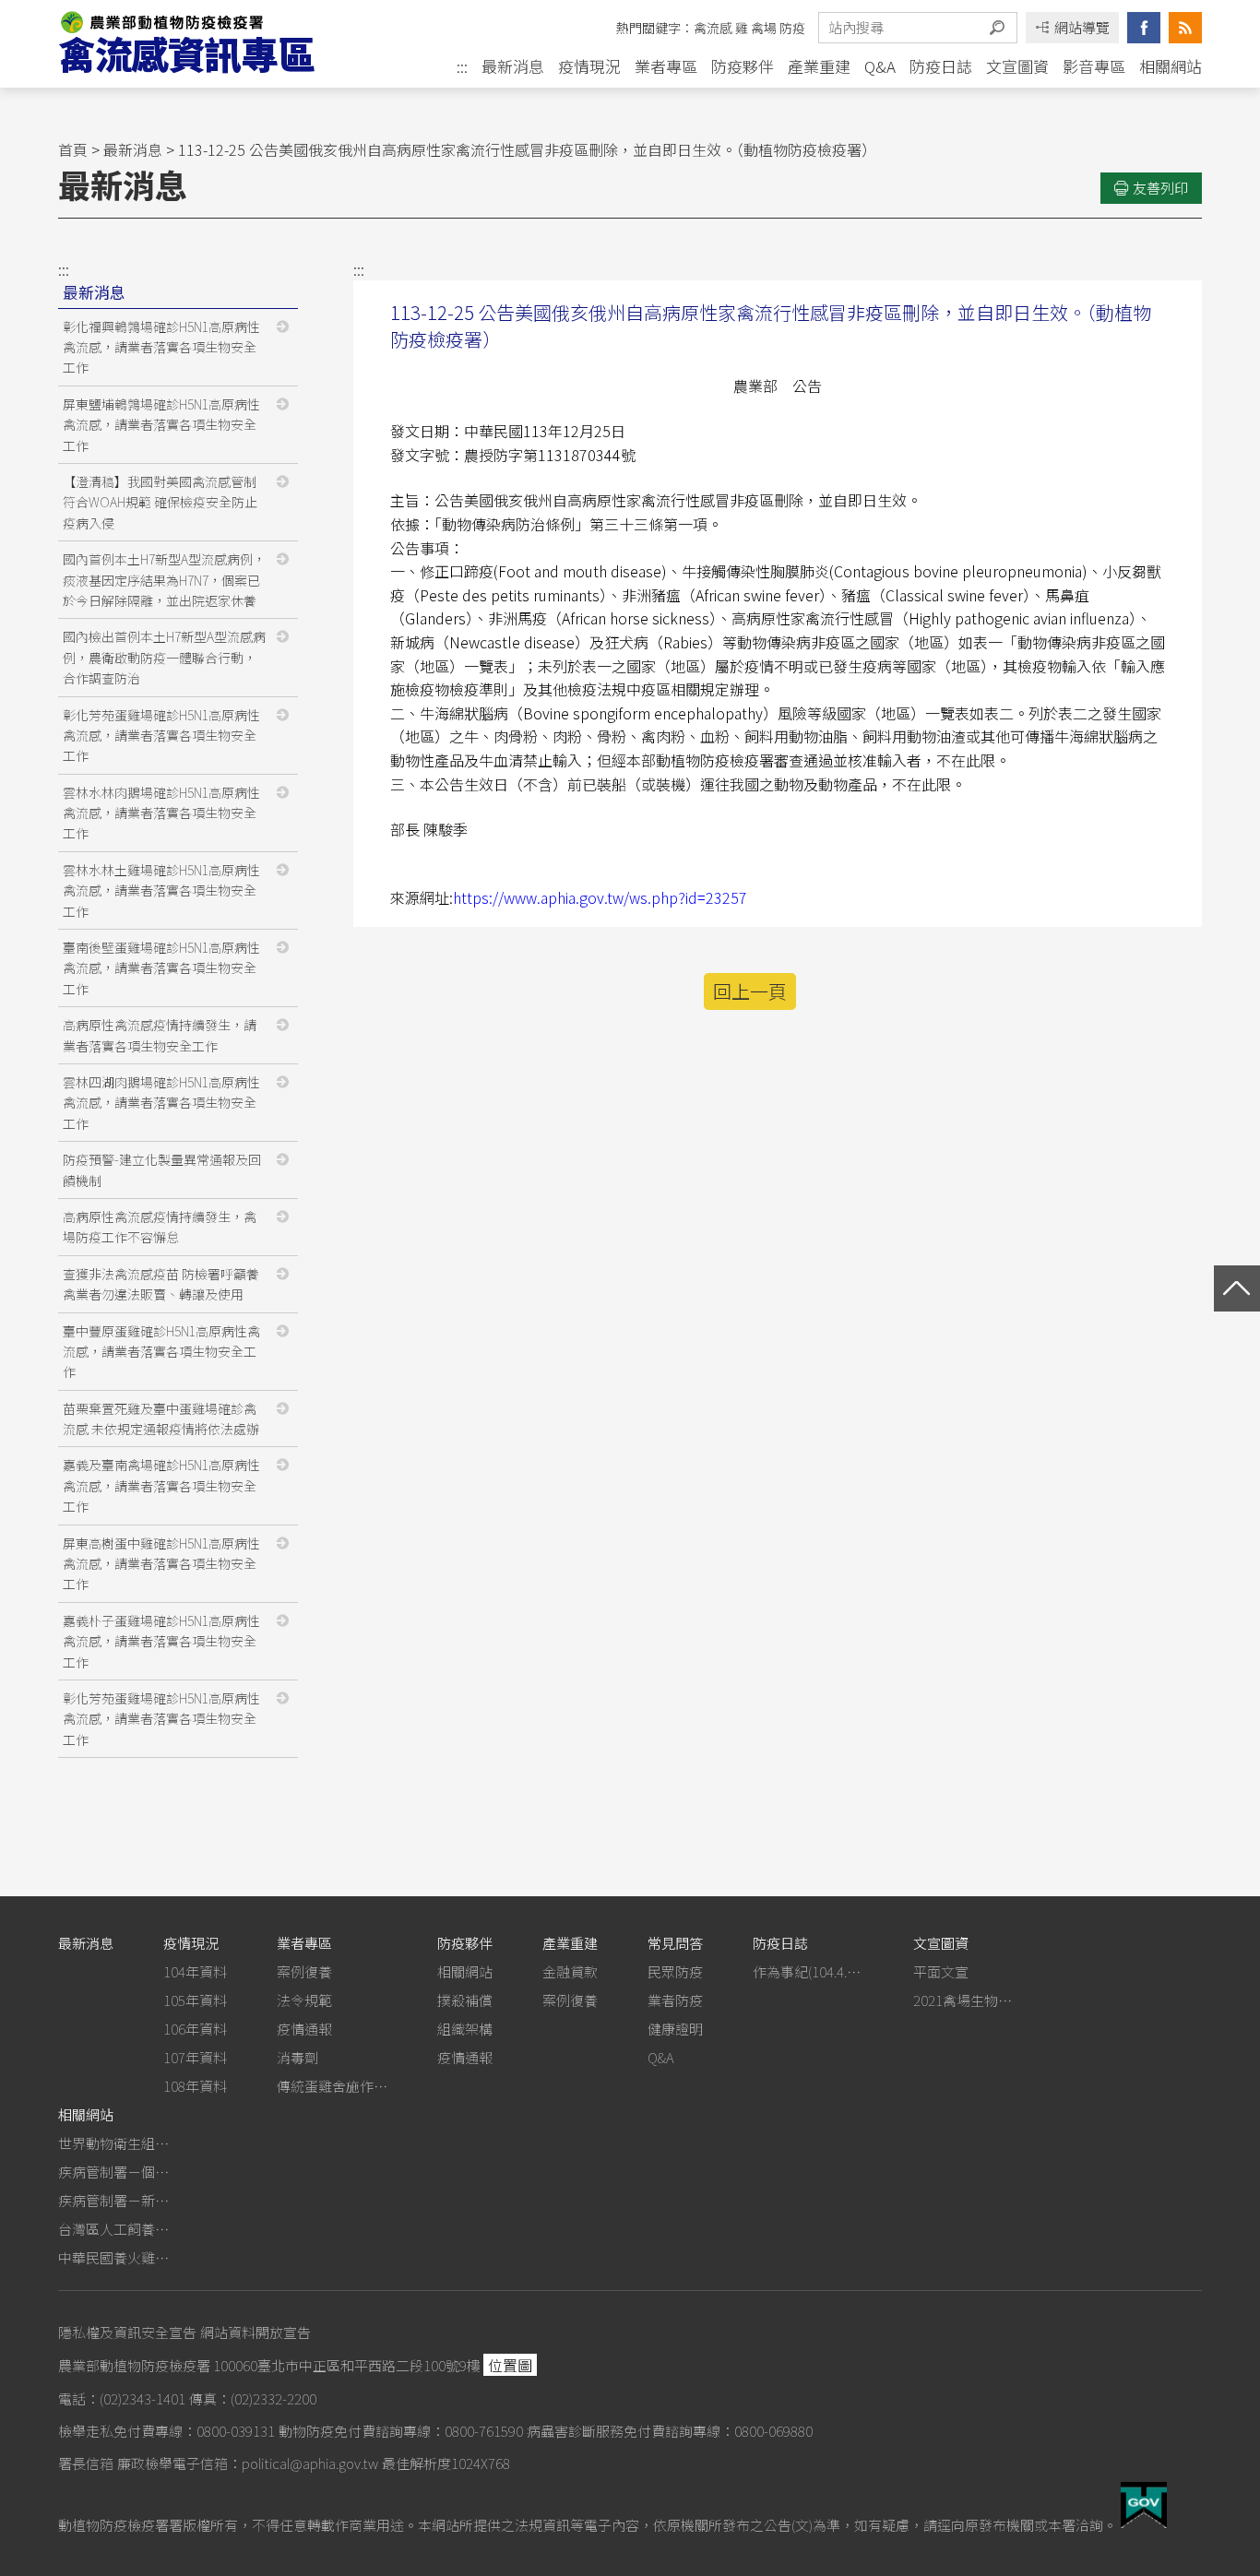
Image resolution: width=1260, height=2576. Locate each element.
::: (462, 66)
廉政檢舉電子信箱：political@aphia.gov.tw (248, 2463)
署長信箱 (86, 2463)
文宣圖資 (1017, 66)
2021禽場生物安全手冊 (969, 2000)
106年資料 (195, 2029)
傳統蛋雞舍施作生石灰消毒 (332, 2086)
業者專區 (666, 66)
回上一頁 (750, 991)
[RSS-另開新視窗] (1185, 28)
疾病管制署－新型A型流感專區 (113, 2200)
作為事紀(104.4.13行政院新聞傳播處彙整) (808, 1971)
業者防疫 (675, 2000)
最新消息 (513, 66)
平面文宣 (941, 1971)
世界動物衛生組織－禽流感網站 (113, 2143)
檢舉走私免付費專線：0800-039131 (166, 2431)
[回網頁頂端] (1237, 1288)
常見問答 (675, 1943)
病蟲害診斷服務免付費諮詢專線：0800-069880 (670, 2431)
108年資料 (195, 2086)
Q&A (880, 66)
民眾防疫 (675, 1971)
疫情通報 (304, 2029)
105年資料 (195, 2000)
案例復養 (304, 1971)
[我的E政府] (1144, 2522)
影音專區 (1094, 66)
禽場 (764, 28)
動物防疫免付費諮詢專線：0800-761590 (401, 2431)
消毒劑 (297, 2057)
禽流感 (713, 28)
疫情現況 (589, 66)
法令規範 (304, 2000)
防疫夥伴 (743, 66)
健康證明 (675, 2029)
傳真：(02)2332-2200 (253, 2398)
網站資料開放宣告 (256, 2332)
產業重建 (819, 66)
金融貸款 (570, 1971)
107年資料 (195, 2057)
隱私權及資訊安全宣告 (127, 2332)
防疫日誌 (941, 66)
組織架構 (465, 2029)
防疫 (792, 28)
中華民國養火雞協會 (113, 2257)
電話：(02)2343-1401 (122, 2398)
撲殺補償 (465, 2000)
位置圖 (510, 2365)
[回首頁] (204, 44)
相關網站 (1171, 66)
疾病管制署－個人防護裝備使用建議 (113, 2172)
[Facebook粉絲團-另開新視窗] (1144, 28)
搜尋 (997, 28)
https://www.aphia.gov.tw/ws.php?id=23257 (600, 897)
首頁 (73, 149)
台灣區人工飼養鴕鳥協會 (113, 2229)
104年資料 (195, 1971)
